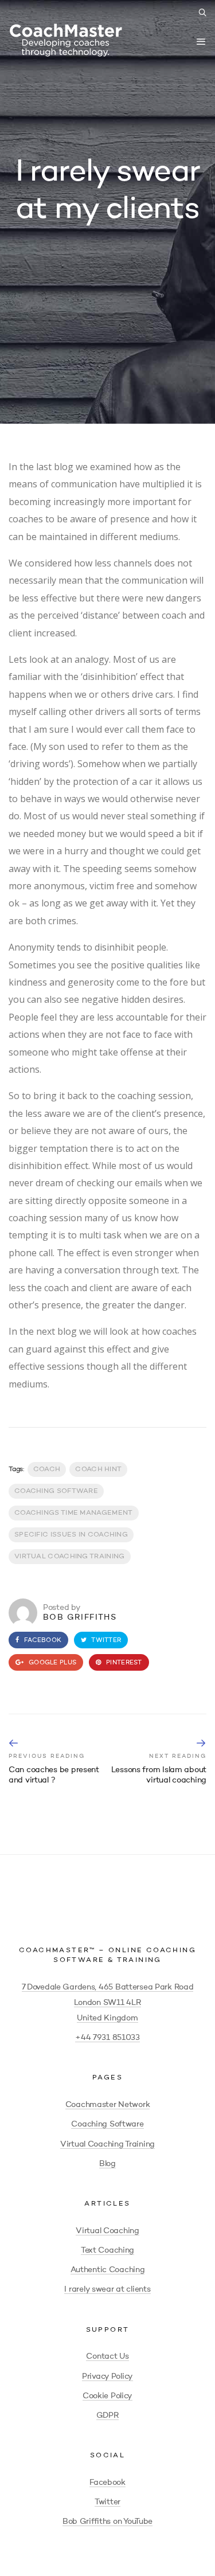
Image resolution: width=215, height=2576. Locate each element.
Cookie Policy (107, 2396)
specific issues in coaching (71, 1535)
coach (47, 1469)
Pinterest (123, 1663)
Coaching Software (107, 2124)
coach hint (98, 1469)
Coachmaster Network (108, 2105)
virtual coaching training (70, 1557)
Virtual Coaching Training (107, 2144)
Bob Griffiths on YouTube (107, 2522)
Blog (107, 2164)
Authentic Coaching (108, 2270)
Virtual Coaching (107, 2231)
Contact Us (107, 2356)
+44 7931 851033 (107, 2038)
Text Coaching (107, 2250)
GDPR (108, 2415)
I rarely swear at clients (107, 2289)
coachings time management (74, 1513)
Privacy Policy (107, 2376)
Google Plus (52, 1663)
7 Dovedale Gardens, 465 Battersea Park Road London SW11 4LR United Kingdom (108, 2003)
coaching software (56, 1491)
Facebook (42, 1641)
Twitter (105, 1641)
